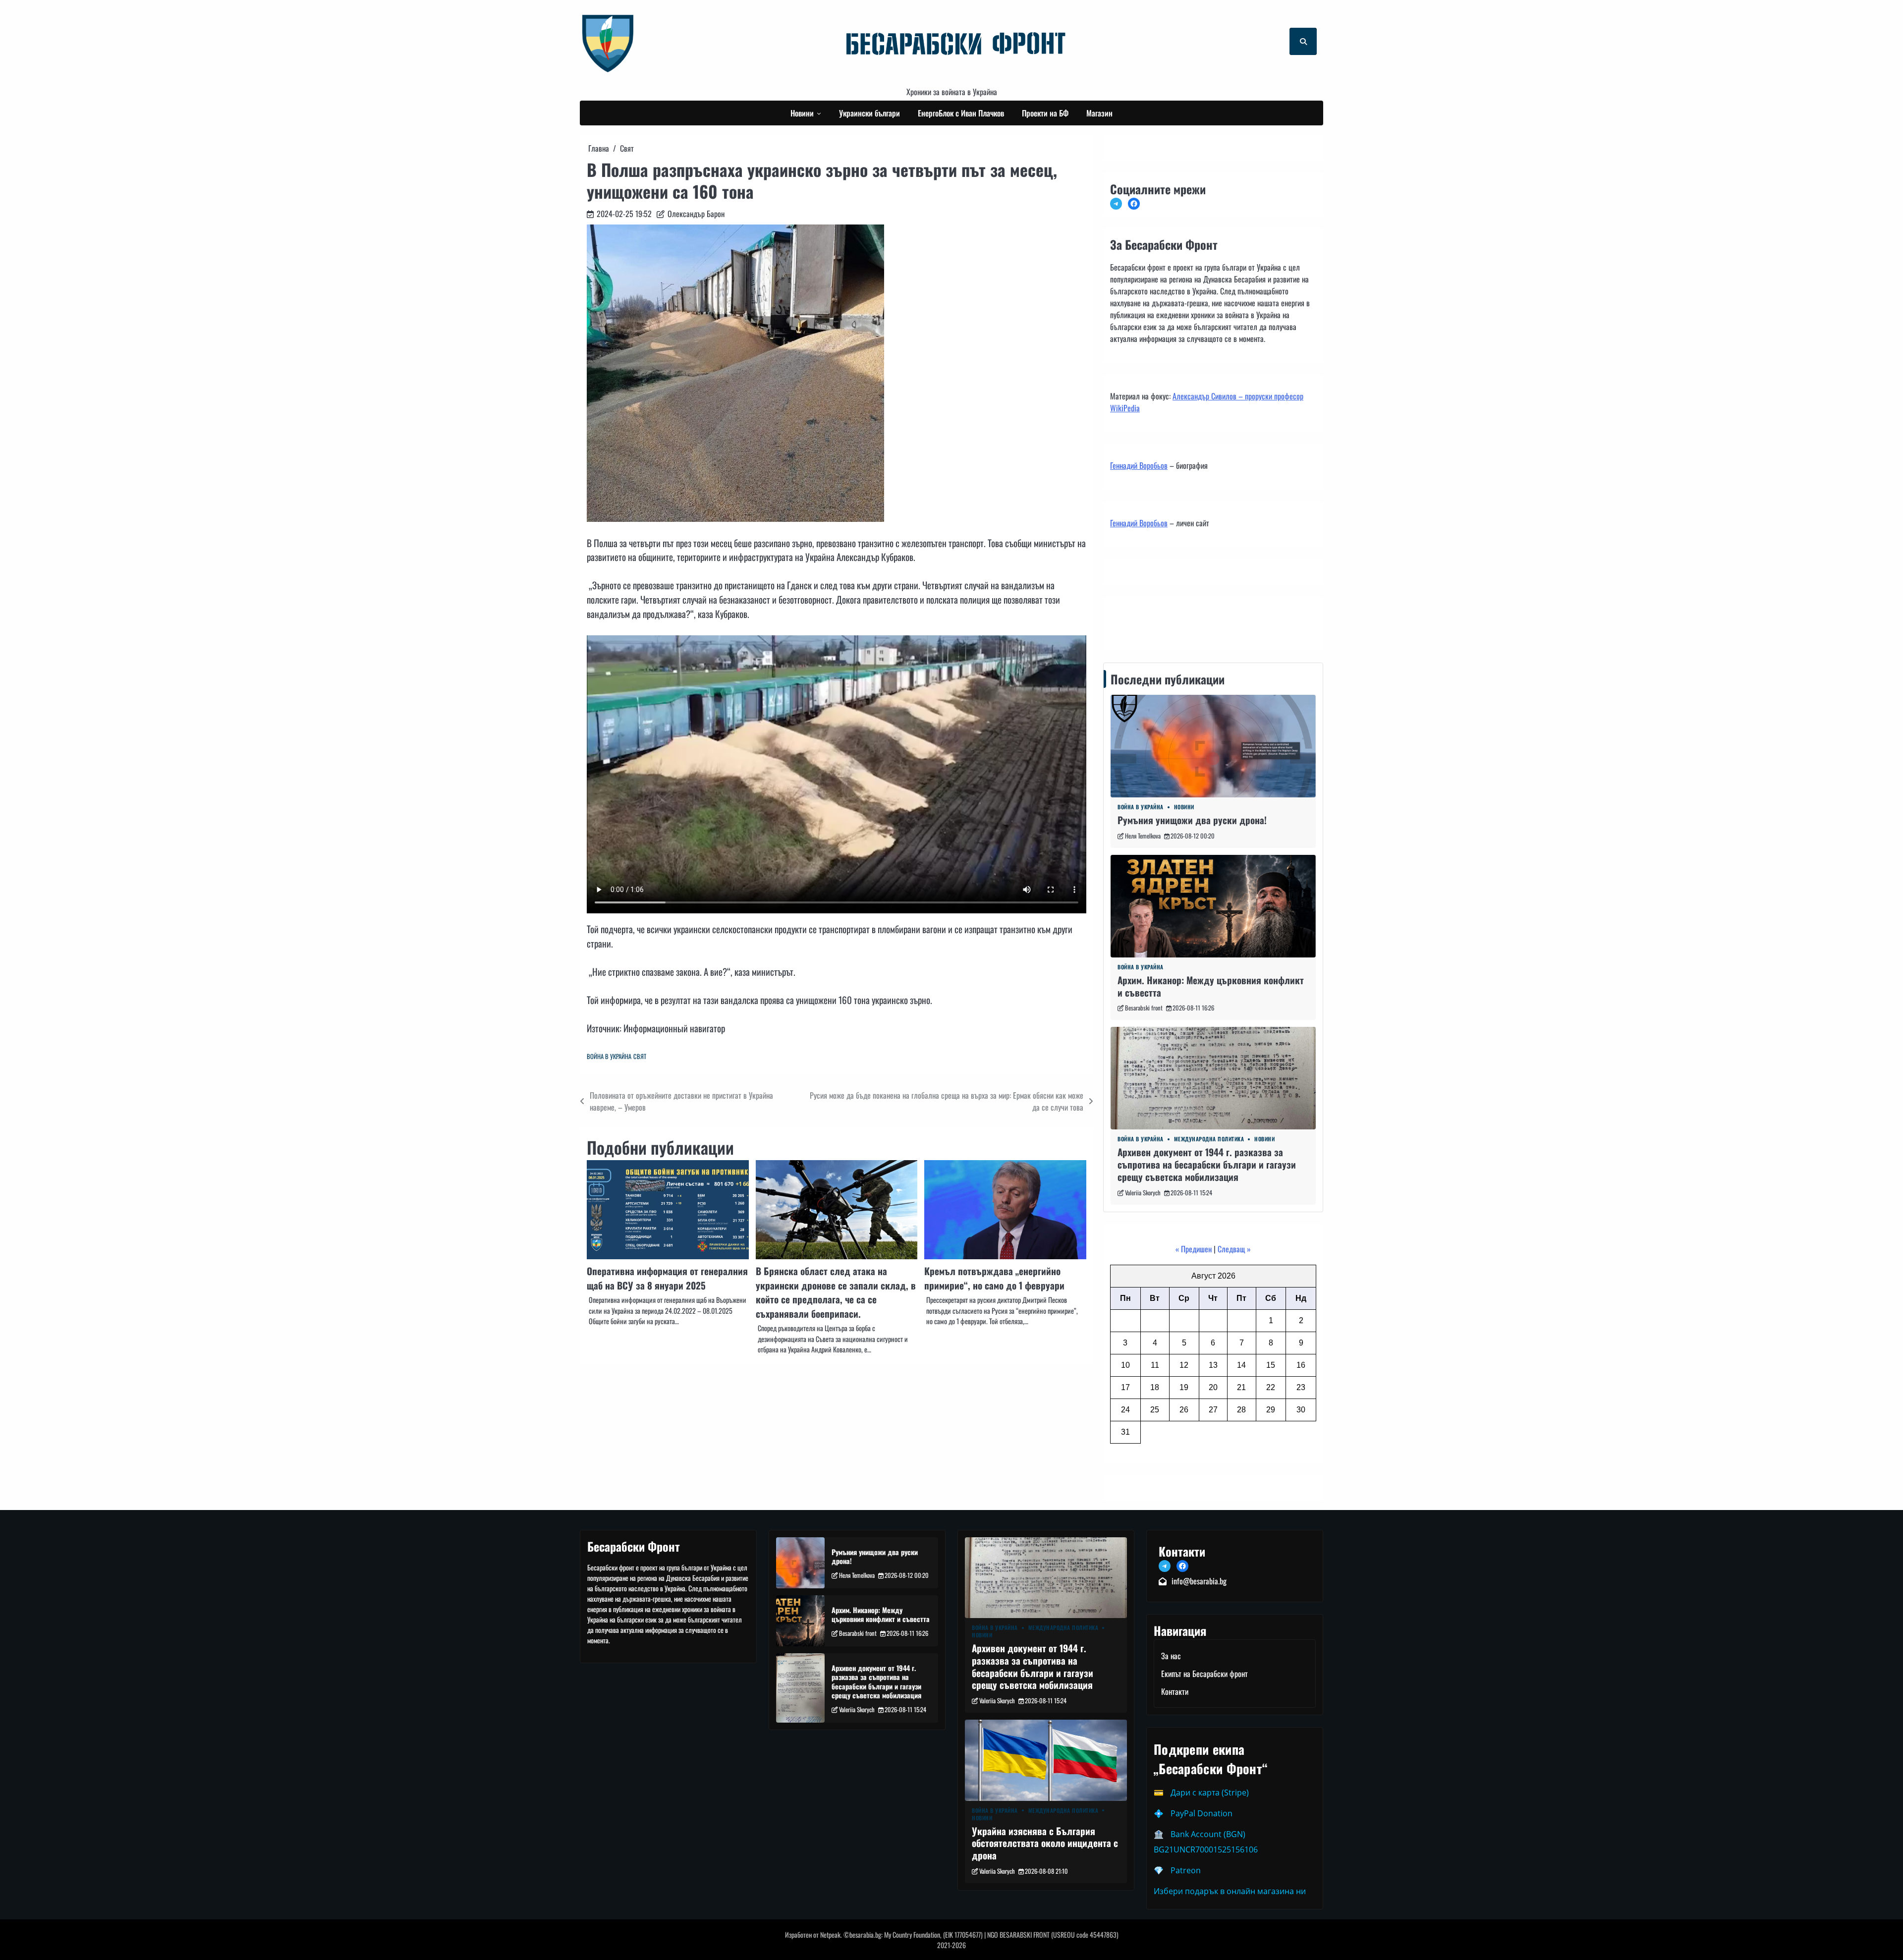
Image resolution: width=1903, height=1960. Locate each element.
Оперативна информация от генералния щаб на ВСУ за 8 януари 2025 (667, 1278)
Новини (802, 113)
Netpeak (830, 1934)
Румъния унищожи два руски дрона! (1192, 820)
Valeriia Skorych (1143, 1193)
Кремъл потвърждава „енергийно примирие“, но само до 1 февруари (994, 1278)
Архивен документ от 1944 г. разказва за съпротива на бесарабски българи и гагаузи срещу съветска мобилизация (1207, 1164)
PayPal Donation (1202, 1813)
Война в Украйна (609, 1056)
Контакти (1127, 621)
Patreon (1186, 1870)
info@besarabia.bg (1199, 1581)
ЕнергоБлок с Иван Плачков (961, 113)
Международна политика (1209, 1139)
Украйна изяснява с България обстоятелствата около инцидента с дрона (1045, 1843)
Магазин (1099, 113)
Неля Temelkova (1143, 836)
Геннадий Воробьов (1139, 465)
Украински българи (869, 113)
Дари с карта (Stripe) (1210, 1792)
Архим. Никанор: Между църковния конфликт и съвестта (1211, 986)
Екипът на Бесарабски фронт (1204, 1674)
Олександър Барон (696, 214)
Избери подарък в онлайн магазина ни (1230, 1891)
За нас (1171, 1656)
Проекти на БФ (1045, 113)
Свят (640, 1056)
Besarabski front (1144, 1008)
